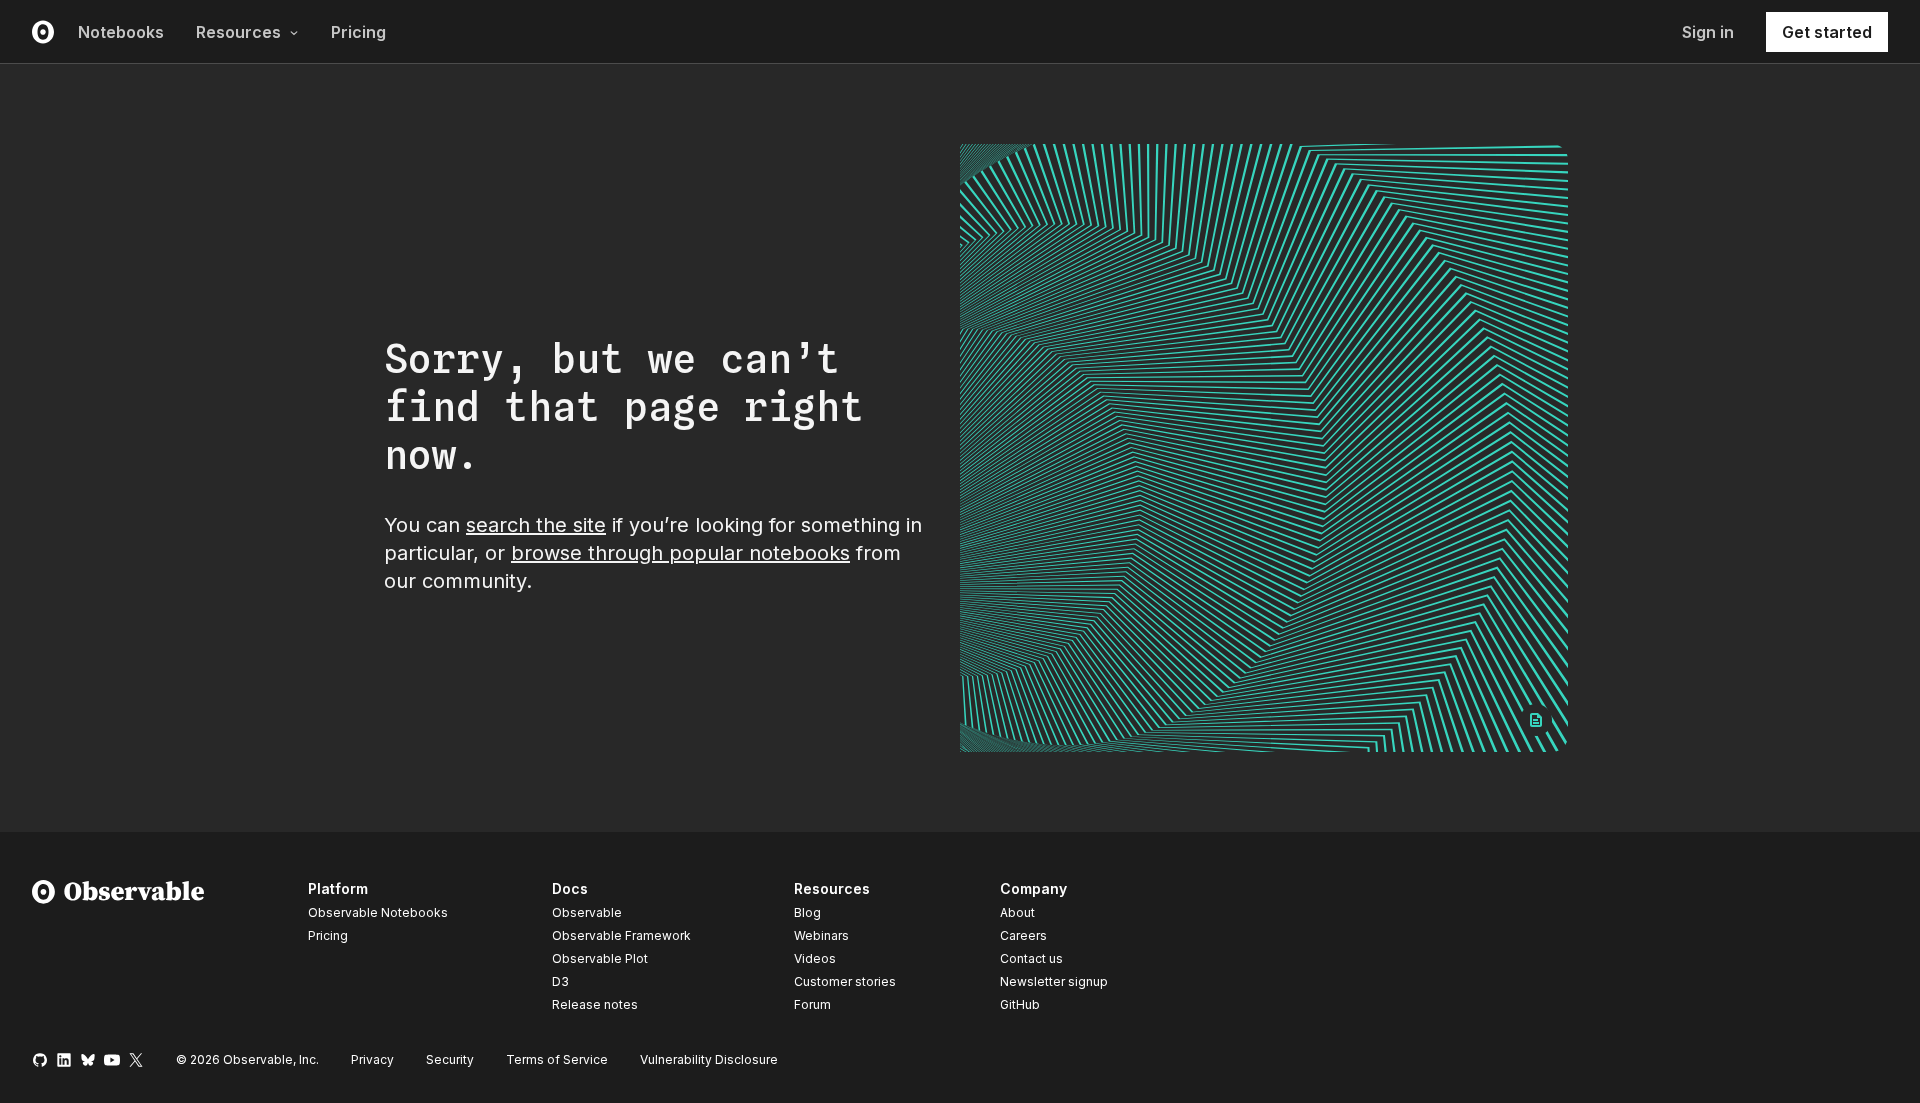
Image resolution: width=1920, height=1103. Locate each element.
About (1017, 912)
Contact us (1031, 959)
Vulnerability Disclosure (709, 1059)
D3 (560, 981)
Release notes (595, 1004)
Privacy (372, 1059)
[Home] (118, 950)
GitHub (1020, 1004)
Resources (238, 32)
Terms (557, 1059)
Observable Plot (600, 958)
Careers (1023, 935)
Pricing (358, 32)
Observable (587, 912)
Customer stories (845, 981)
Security (450, 1059)
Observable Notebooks (378, 912)
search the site (536, 525)
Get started (1827, 32)
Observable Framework (621, 935)
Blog (807, 912)
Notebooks (121, 32)
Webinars (821, 935)
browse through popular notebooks (680, 553)
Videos (815, 958)
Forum (812, 1004)
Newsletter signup (1054, 982)
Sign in (1708, 32)
